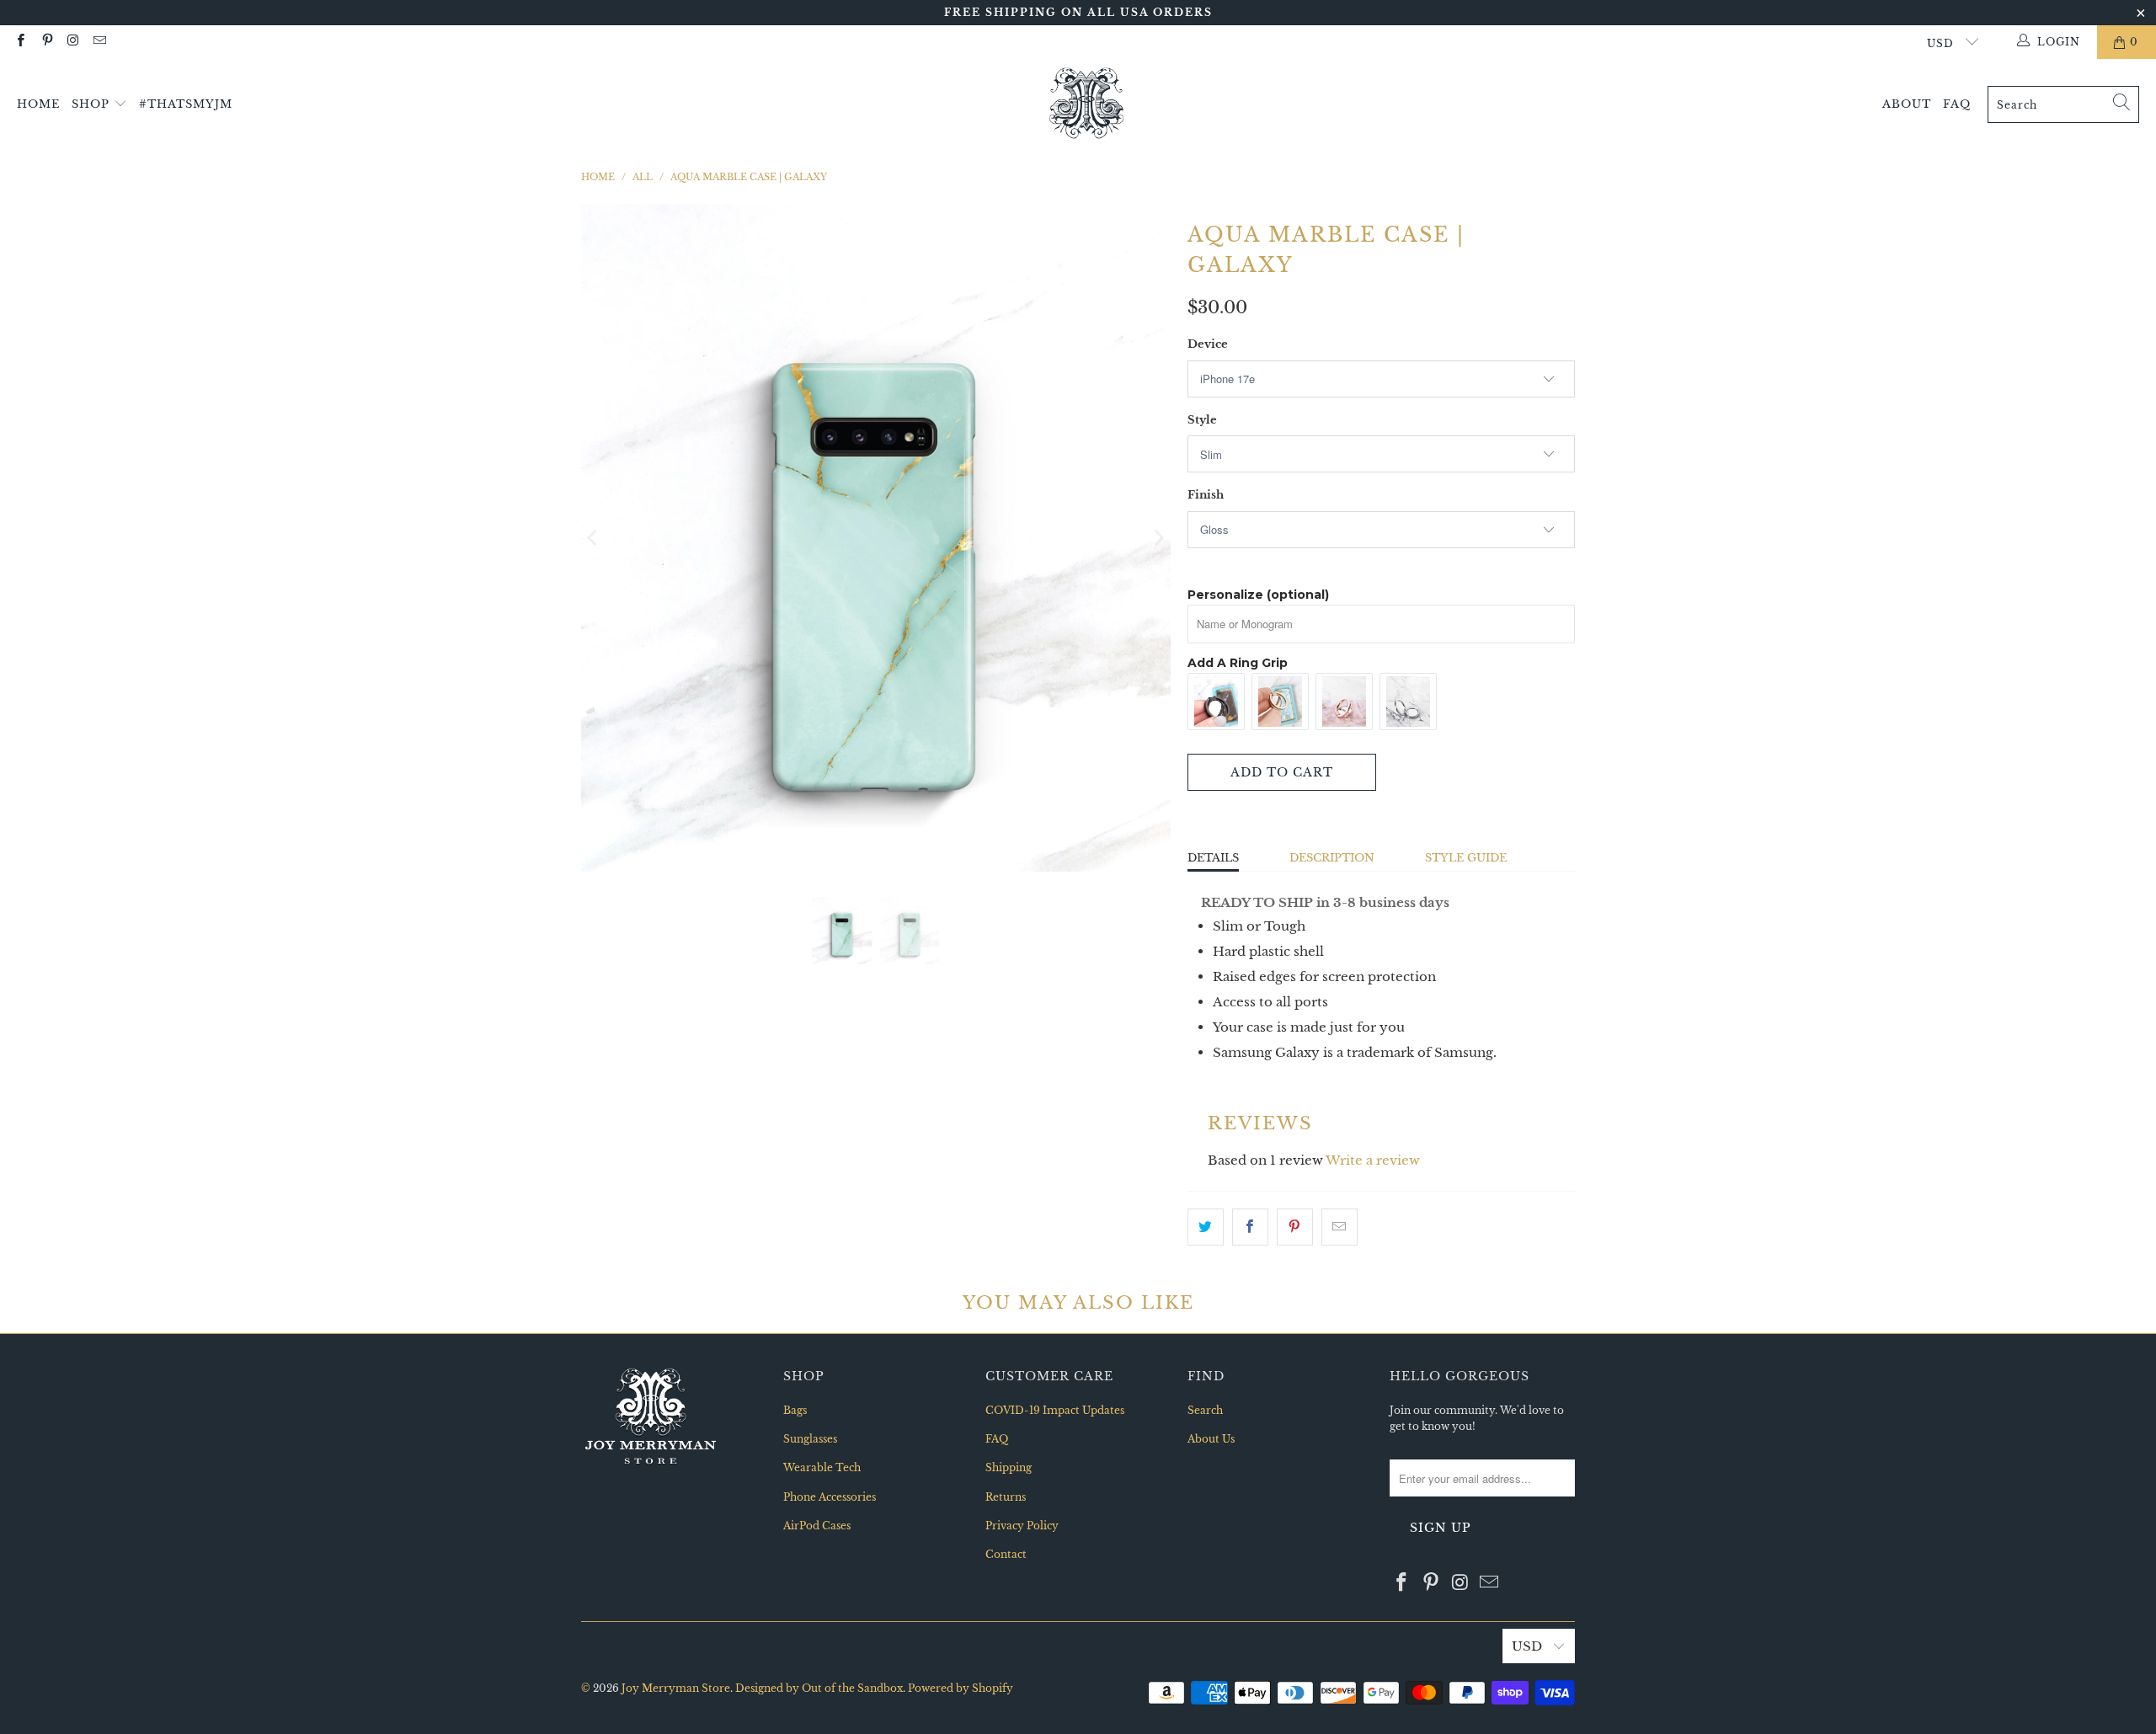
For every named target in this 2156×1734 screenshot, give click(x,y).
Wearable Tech (822, 1467)
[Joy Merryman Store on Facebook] (20, 42)
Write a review (1373, 1160)
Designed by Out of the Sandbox (819, 1688)
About (1907, 104)
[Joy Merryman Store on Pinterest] (46, 42)
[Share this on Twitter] (1206, 1227)
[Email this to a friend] (1339, 1227)
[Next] (1158, 538)
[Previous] (594, 538)
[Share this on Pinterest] (1295, 1227)
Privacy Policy (1022, 1526)
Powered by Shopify (961, 1688)
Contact (1006, 1554)
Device (1208, 344)
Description (1332, 858)
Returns (1006, 1497)
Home (38, 104)
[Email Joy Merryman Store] (99, 42)
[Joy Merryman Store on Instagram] (73, 42)
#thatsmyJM (186, 104)
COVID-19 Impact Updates (1055, 1410)
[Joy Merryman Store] (1086, 104)
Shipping (1009, 1467)
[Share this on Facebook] (1250, 1227)
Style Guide (1466, 858)
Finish (1206, 495)
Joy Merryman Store (676, 1688)
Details (1213, 858)
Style (1202, 420)
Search (1205, 1410)
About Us (1211, 1439)
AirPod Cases (817, 1526)
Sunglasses (810, 1439)
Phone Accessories (830, 1497)
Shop (93, 104)
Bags (795, 1410)
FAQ (1957, 104)
